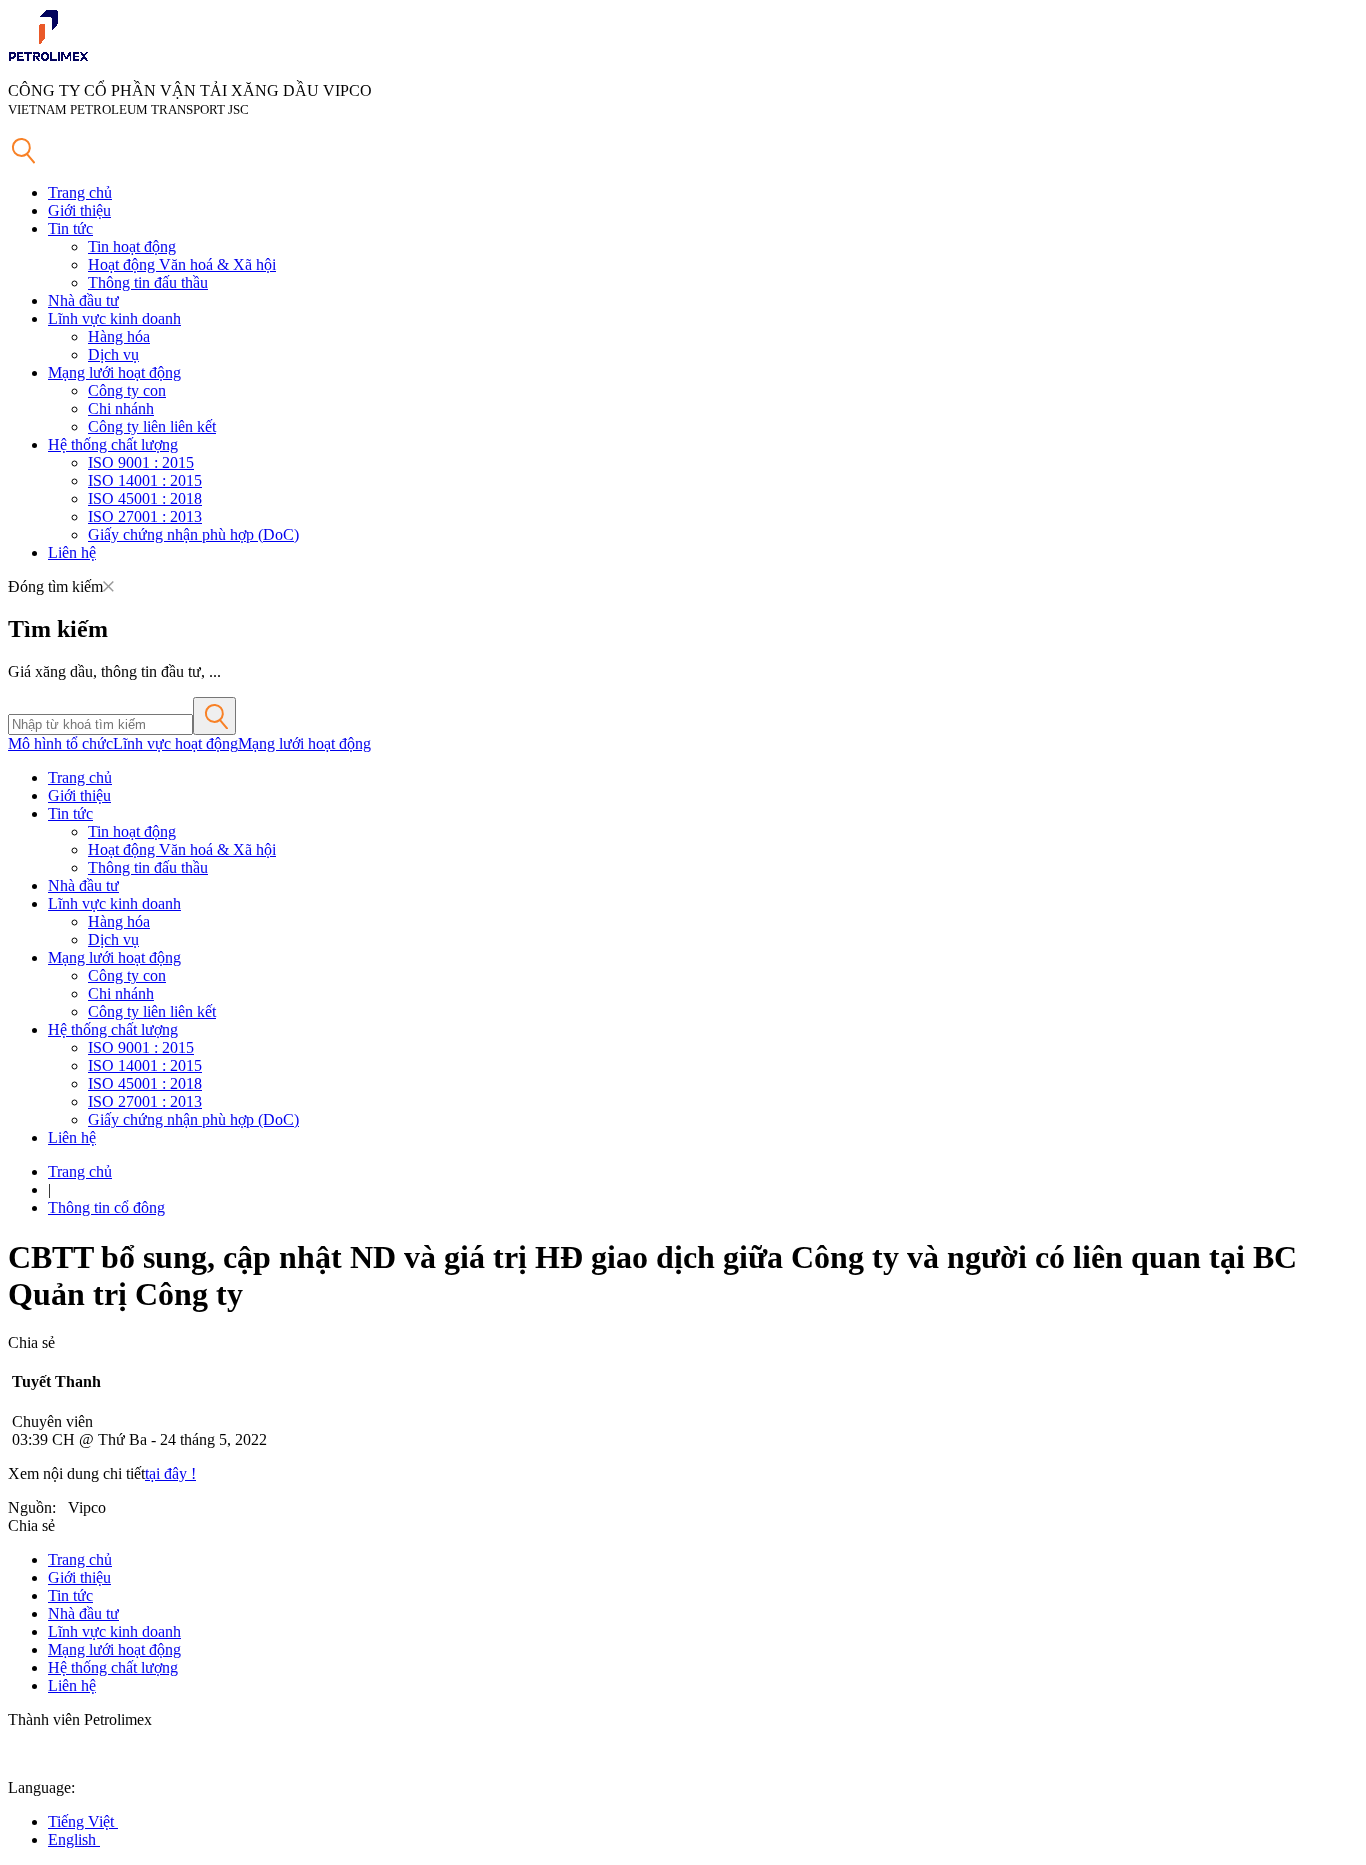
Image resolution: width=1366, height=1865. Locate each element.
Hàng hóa (119, 336)
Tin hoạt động (132, 246)
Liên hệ (72, 552)
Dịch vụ (113, 354)
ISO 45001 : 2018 (145, 498)
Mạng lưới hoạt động (114, 372)
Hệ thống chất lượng (113, 444)
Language (39, 1787)
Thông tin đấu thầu (148, 282)
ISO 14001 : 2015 (145, 480)
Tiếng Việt (83, 1821)
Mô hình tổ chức (60, 743)
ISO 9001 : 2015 (141, 462)
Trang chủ (80, 192)
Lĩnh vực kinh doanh (114, 318)
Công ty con (127, 390)
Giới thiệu (79, 210)
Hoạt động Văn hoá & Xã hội (182, 264)
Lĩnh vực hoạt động (175, 743)
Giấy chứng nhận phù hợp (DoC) (193, 534)
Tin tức (70, 228)
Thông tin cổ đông (106, 1207)
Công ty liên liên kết (152, 426)
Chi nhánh (121, 408)
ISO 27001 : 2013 (145, 516)
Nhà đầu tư (83, 300)
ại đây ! (172, 1473)
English (74, 1839)
